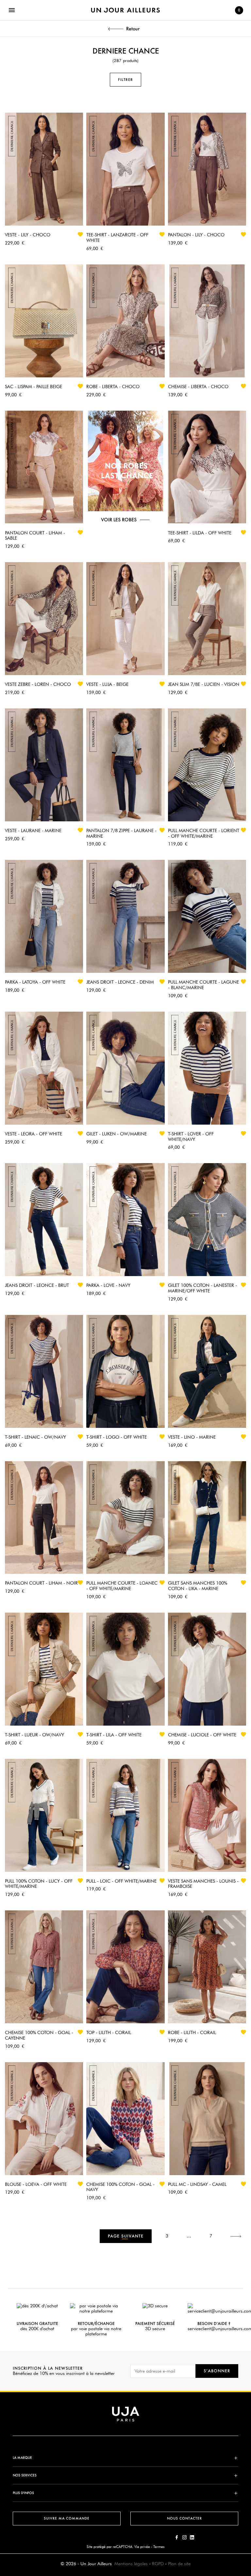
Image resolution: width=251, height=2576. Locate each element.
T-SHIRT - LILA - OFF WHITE (114, 1735)
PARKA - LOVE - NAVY (108, 1285)
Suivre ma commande (67, 2518)
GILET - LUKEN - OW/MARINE (117, 1134)
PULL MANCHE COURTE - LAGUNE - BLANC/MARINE (203, 985)
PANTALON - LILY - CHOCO (196, 235)
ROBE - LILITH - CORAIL (192, 2032)
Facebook (177, 2537)
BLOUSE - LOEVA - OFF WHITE (36, 2184)
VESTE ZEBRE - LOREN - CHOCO (38, 684)
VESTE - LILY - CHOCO (28, 235)
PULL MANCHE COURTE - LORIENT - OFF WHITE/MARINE (204, 833)
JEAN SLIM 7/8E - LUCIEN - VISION (204, 684)
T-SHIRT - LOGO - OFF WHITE (117, 1437)
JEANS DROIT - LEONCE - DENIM (120, 982)
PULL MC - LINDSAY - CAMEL (197, 2184)
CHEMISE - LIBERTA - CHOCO (198, 387)
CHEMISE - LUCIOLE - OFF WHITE (202, 1735)
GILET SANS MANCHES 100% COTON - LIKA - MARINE (198, 1586)
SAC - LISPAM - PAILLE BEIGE (33, 387)
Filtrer (125, 80)
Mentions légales (131, 2564)
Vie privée (142, 2547)
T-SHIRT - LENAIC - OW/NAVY (35, 1437)
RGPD (158, 2564)
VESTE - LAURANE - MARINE (33, 830)
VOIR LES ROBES (119, 520)
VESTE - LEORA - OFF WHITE (33, 1134)
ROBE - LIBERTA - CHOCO (113, 387)
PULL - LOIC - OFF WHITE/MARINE (121, 1881)
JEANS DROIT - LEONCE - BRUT (37, 1285)
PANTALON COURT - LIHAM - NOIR (41, 1583)
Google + (192, 2537)
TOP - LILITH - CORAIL (109, 2032)
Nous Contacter (184, 2518)
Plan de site (179, 2564)
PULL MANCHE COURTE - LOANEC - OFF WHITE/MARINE (122, 1586)
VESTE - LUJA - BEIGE (107, 684)
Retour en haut (248, 2479)
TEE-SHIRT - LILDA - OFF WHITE (200, 533)
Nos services (25, 2475)
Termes (159, 2547)
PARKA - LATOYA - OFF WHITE (35, 982)
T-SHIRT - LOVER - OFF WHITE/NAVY (191, 1137)
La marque (22, 2458)
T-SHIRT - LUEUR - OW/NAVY (34, 1735)
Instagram (184, 2537)
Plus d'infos (23, 2493)
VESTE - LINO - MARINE (192, 1437)
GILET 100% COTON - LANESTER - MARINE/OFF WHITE (202, 1288)
